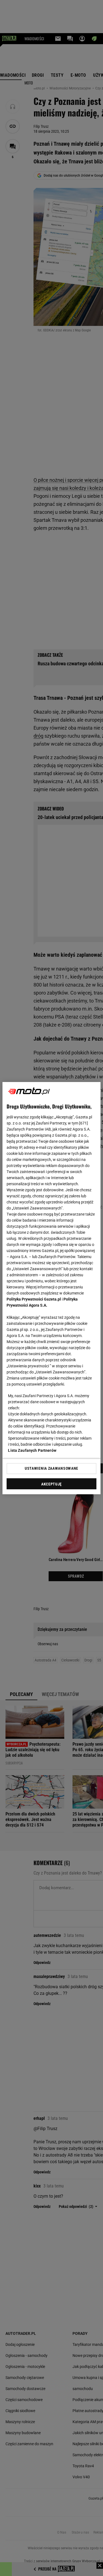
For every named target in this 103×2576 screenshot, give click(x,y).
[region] (51, 1288)
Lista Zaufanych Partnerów (32, 1450)
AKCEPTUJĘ (51, 1484)
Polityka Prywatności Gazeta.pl (34, 1299)
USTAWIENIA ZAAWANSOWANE (51, 1468)
